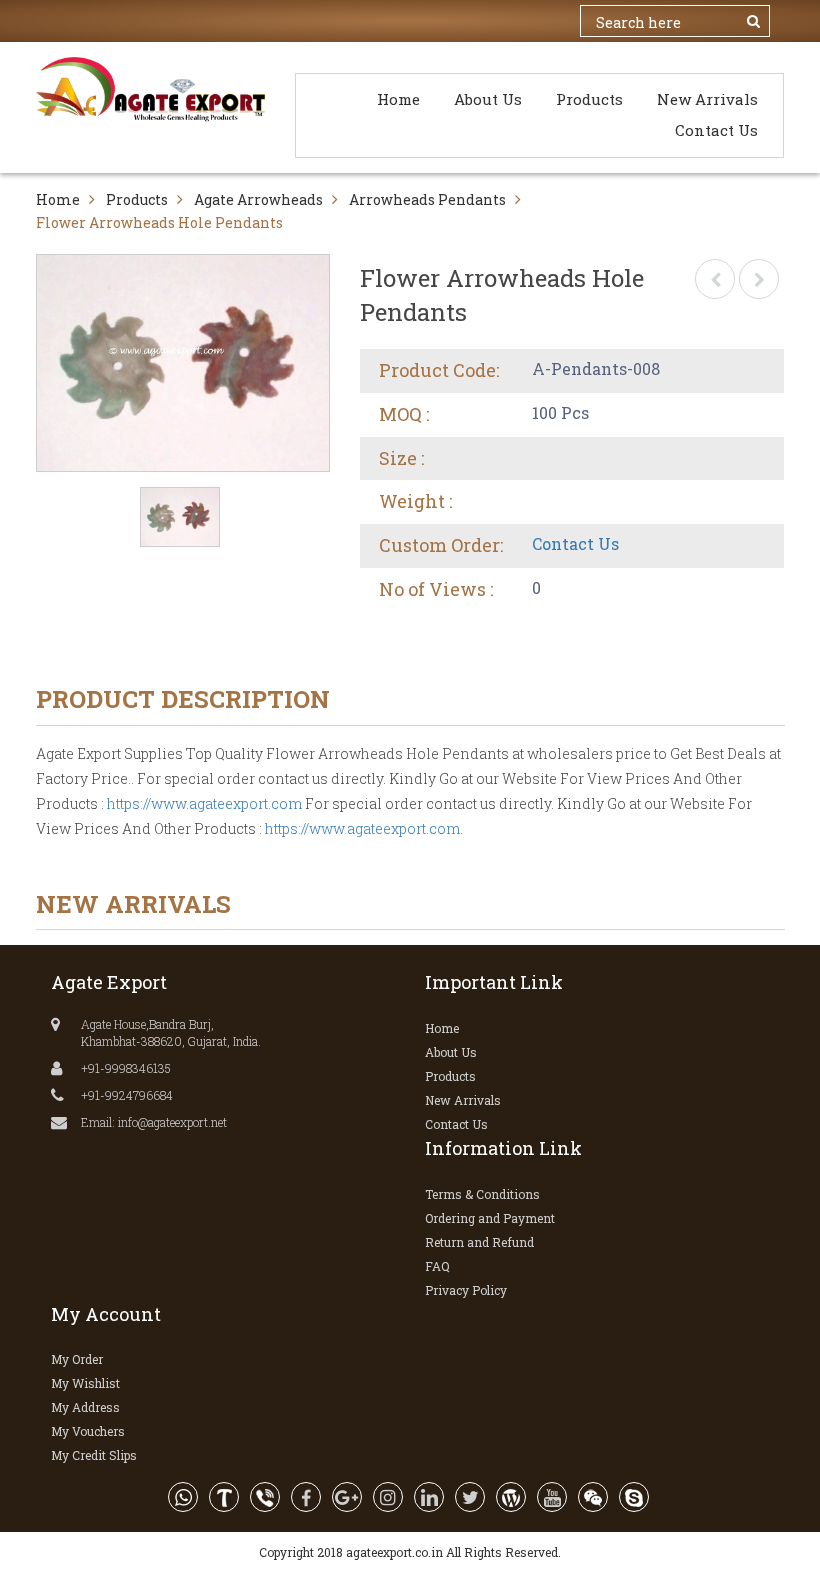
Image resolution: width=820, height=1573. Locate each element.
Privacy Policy (466, 1290)
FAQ (437, 1266)
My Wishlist (85, 1383)
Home (398, 99)
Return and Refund (479, 1242)
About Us (488, 99)
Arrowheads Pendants (427, 199)
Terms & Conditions (482, 1194)
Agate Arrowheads (258, 199)
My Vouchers (88, 1431)
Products (589, 99)
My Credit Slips (94, 1455)
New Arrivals (707, 99)
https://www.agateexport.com (204, 803)
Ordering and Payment (490, 1218)
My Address (85, 1407)
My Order (77, 1359)
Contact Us (716, 130)
